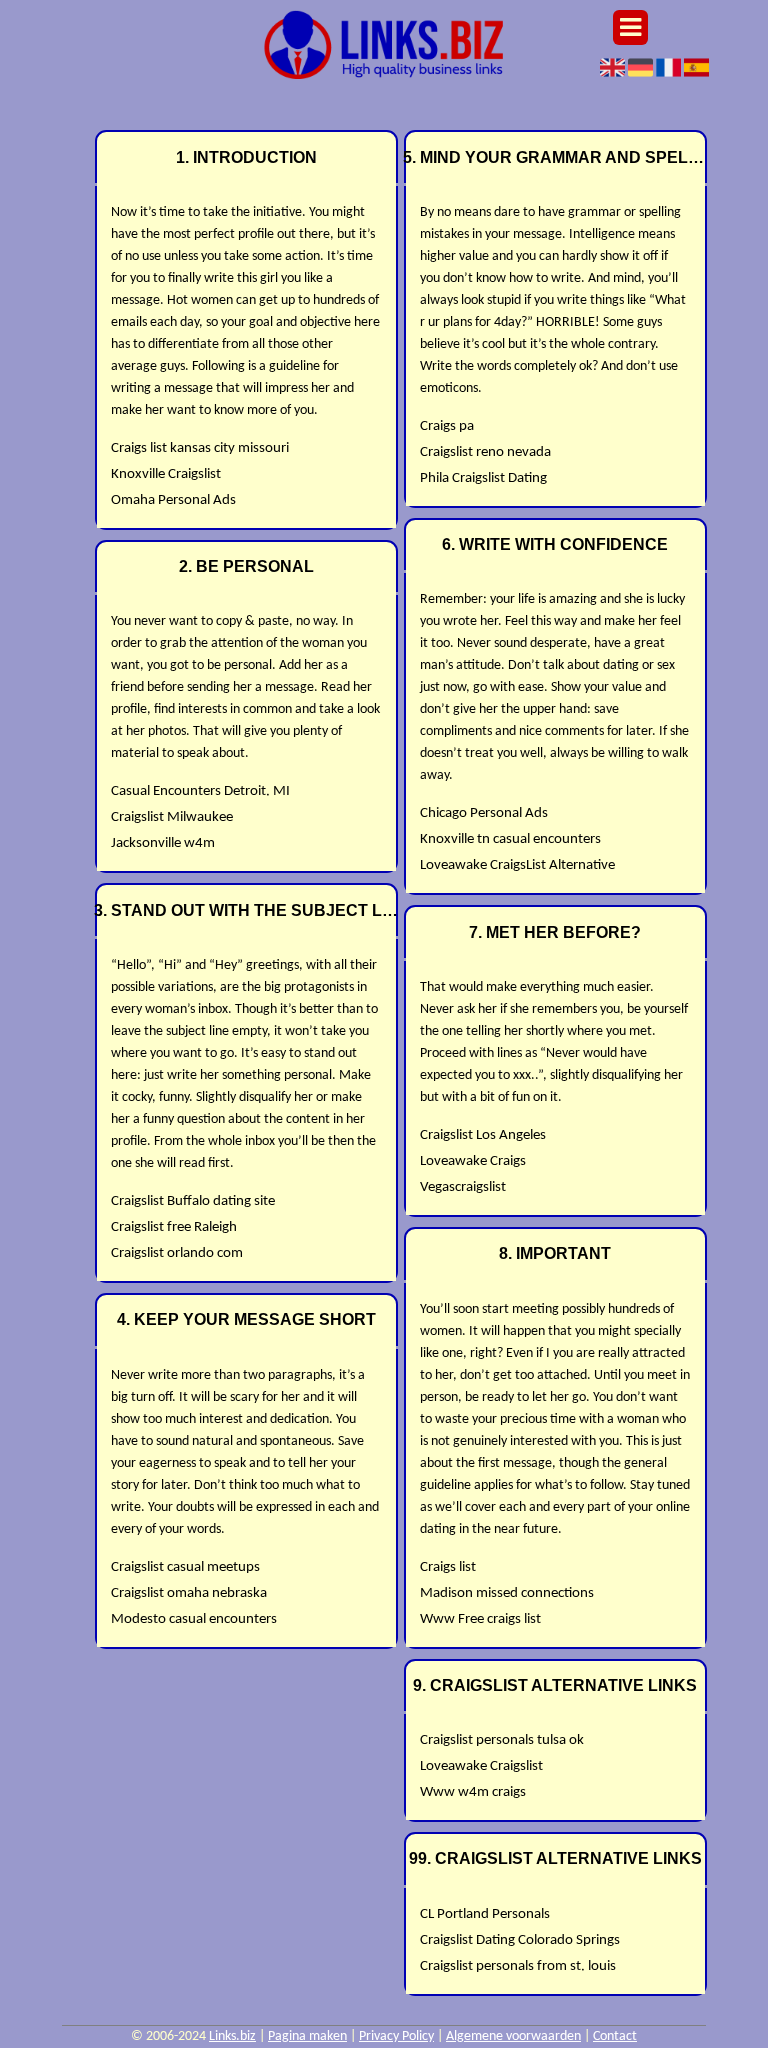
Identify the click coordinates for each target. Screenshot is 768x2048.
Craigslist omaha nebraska (189, 1593)
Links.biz (232, 2036)
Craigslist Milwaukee (172, 817)
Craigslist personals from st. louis (518, 1966)
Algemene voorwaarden (513, 2036)
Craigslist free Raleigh (174, 1227)
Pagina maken (307, 2036)
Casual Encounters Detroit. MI (200, 791)
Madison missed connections (507, 1593)
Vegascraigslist (463, 1187)
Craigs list (448, 1567)
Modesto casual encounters (194, 1619)
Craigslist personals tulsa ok (502, 1740)
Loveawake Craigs (473, 1161)
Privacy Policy (396, 2036)
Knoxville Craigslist (166, 474)
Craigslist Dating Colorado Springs (520, 1940)
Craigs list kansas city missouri (200, 448)
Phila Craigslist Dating (483, 478)
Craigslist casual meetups (185, 1567)
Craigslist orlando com (177, 1253)
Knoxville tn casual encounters (510, 839)
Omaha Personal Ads (173, 500)
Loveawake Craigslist (481, 1766)
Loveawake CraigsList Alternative (517, 865)
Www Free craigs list (480, 1619)
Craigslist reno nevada (485, 452)
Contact (615, 2036)
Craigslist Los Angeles (483, 1135)
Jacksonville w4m (163, 843)
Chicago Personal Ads (484, 813)
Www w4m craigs (473, 1792)
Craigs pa (447, 426)
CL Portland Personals (485, 1914)
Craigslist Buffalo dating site (193, 1201)
